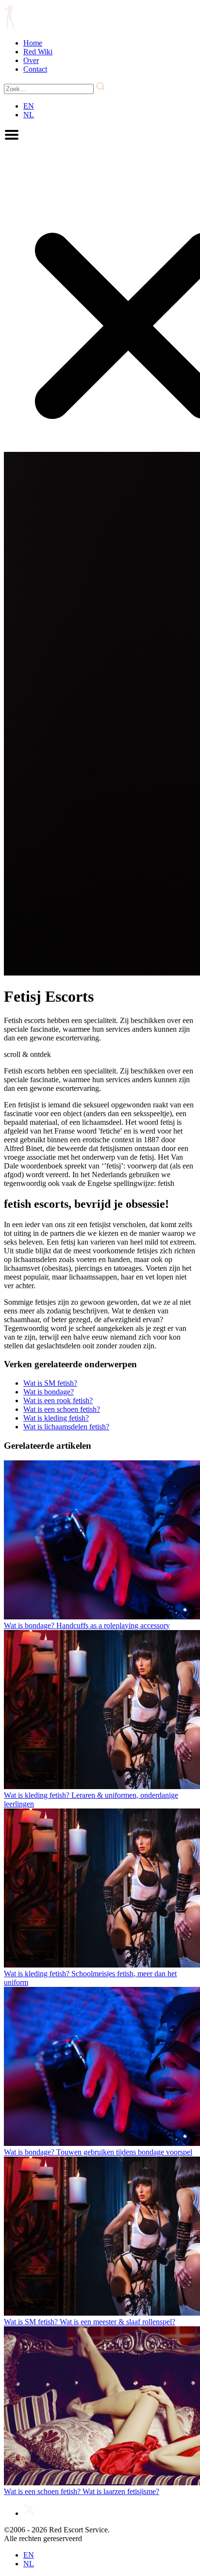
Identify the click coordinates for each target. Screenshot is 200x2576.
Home (33, 43)
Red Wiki (38, 52)
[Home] (9, 26)
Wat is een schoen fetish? (62, 1409)
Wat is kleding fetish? (56, 1418)
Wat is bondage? (49, 1392)
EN (29, 106)
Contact (35, 69)
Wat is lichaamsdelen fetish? (66, 1427)
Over (31, 60)
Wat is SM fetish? (50, 1383)
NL (29, 115)
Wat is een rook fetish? (58, 1400)
